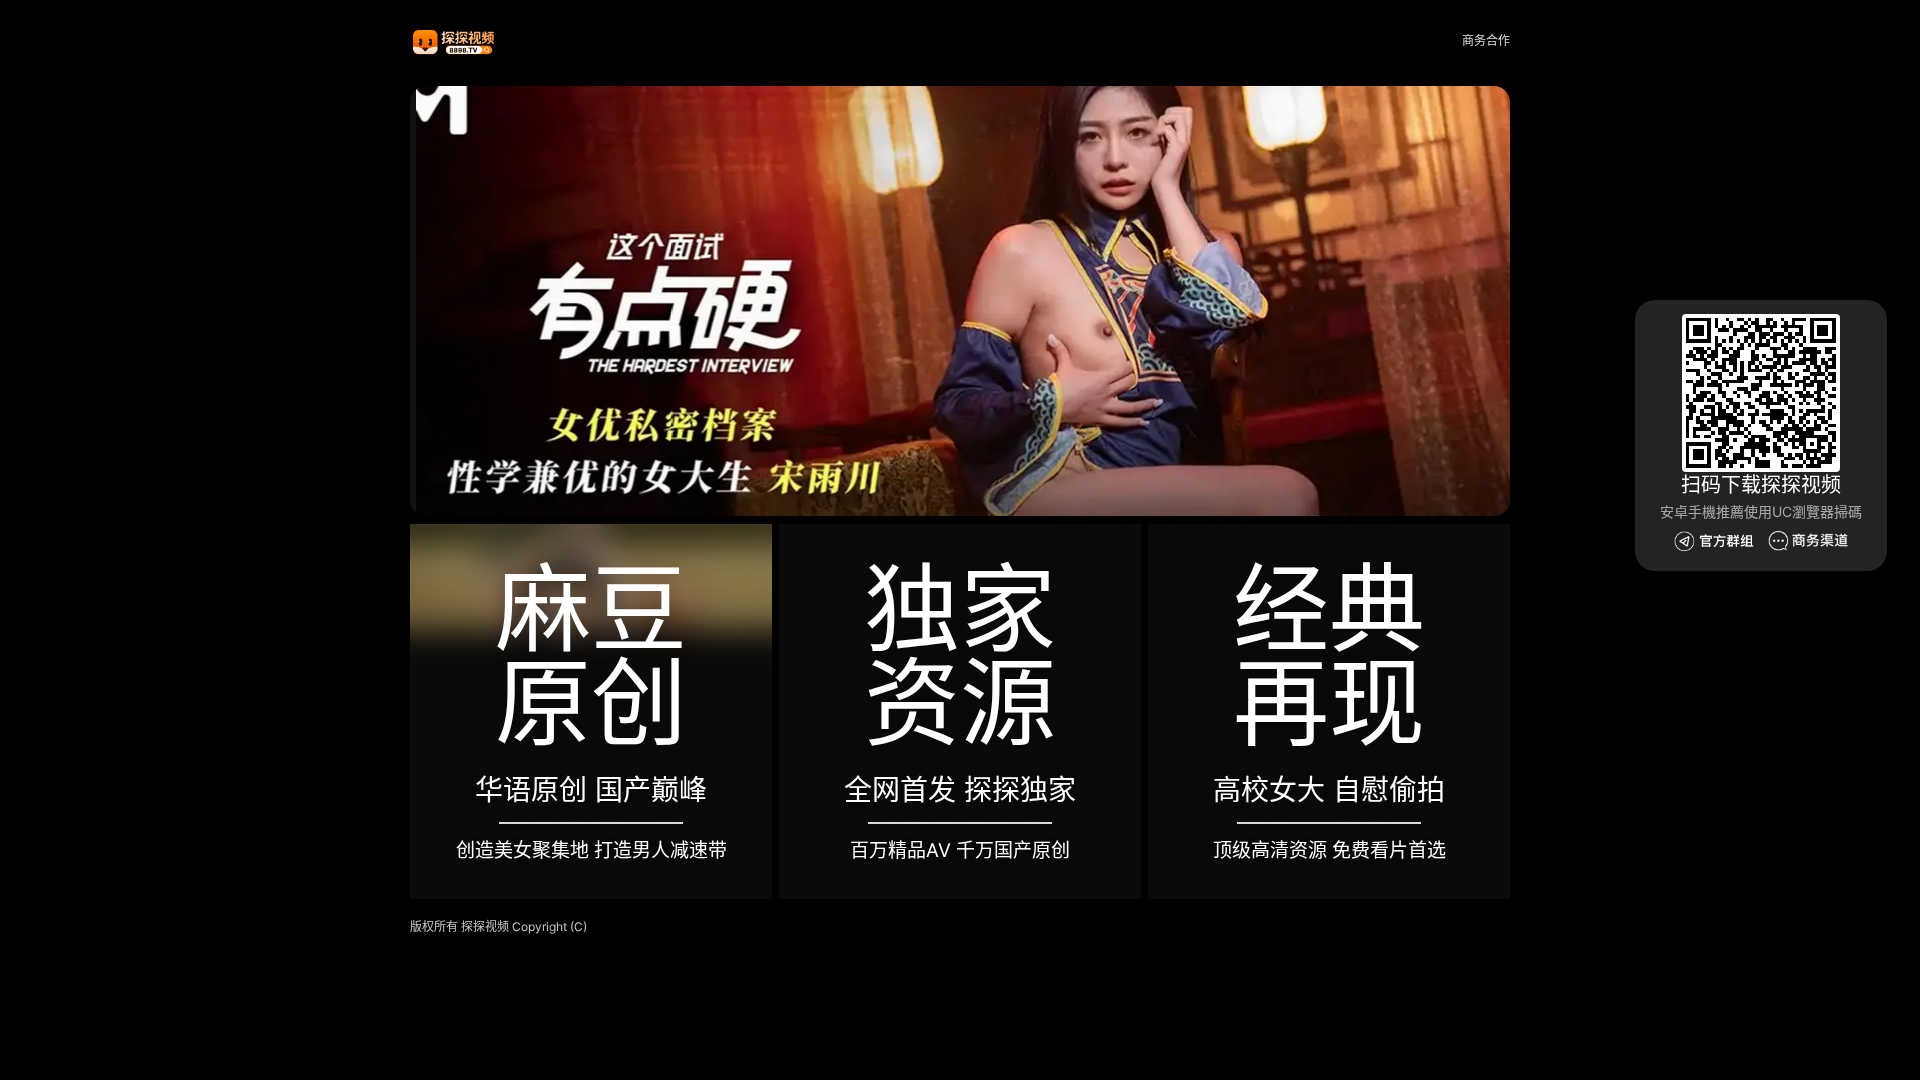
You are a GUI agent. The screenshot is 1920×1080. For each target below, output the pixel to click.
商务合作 (1486, 40)
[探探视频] (455, 41)
